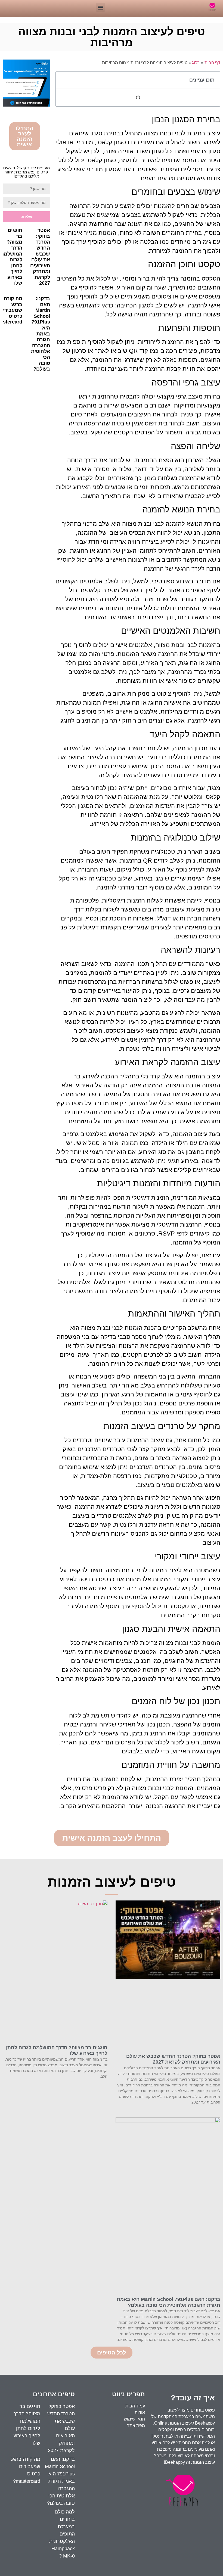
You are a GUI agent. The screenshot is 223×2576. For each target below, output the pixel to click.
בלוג (196, 63)
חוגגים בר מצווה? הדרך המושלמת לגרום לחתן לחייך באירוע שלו (11, 257)
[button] (100, 7)
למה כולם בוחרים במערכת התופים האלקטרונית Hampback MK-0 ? (62, 2534)
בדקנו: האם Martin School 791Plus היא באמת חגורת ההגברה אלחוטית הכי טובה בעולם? (41, 334)
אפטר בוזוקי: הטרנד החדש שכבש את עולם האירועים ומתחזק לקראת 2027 (40, 257)
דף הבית (212, 63)
